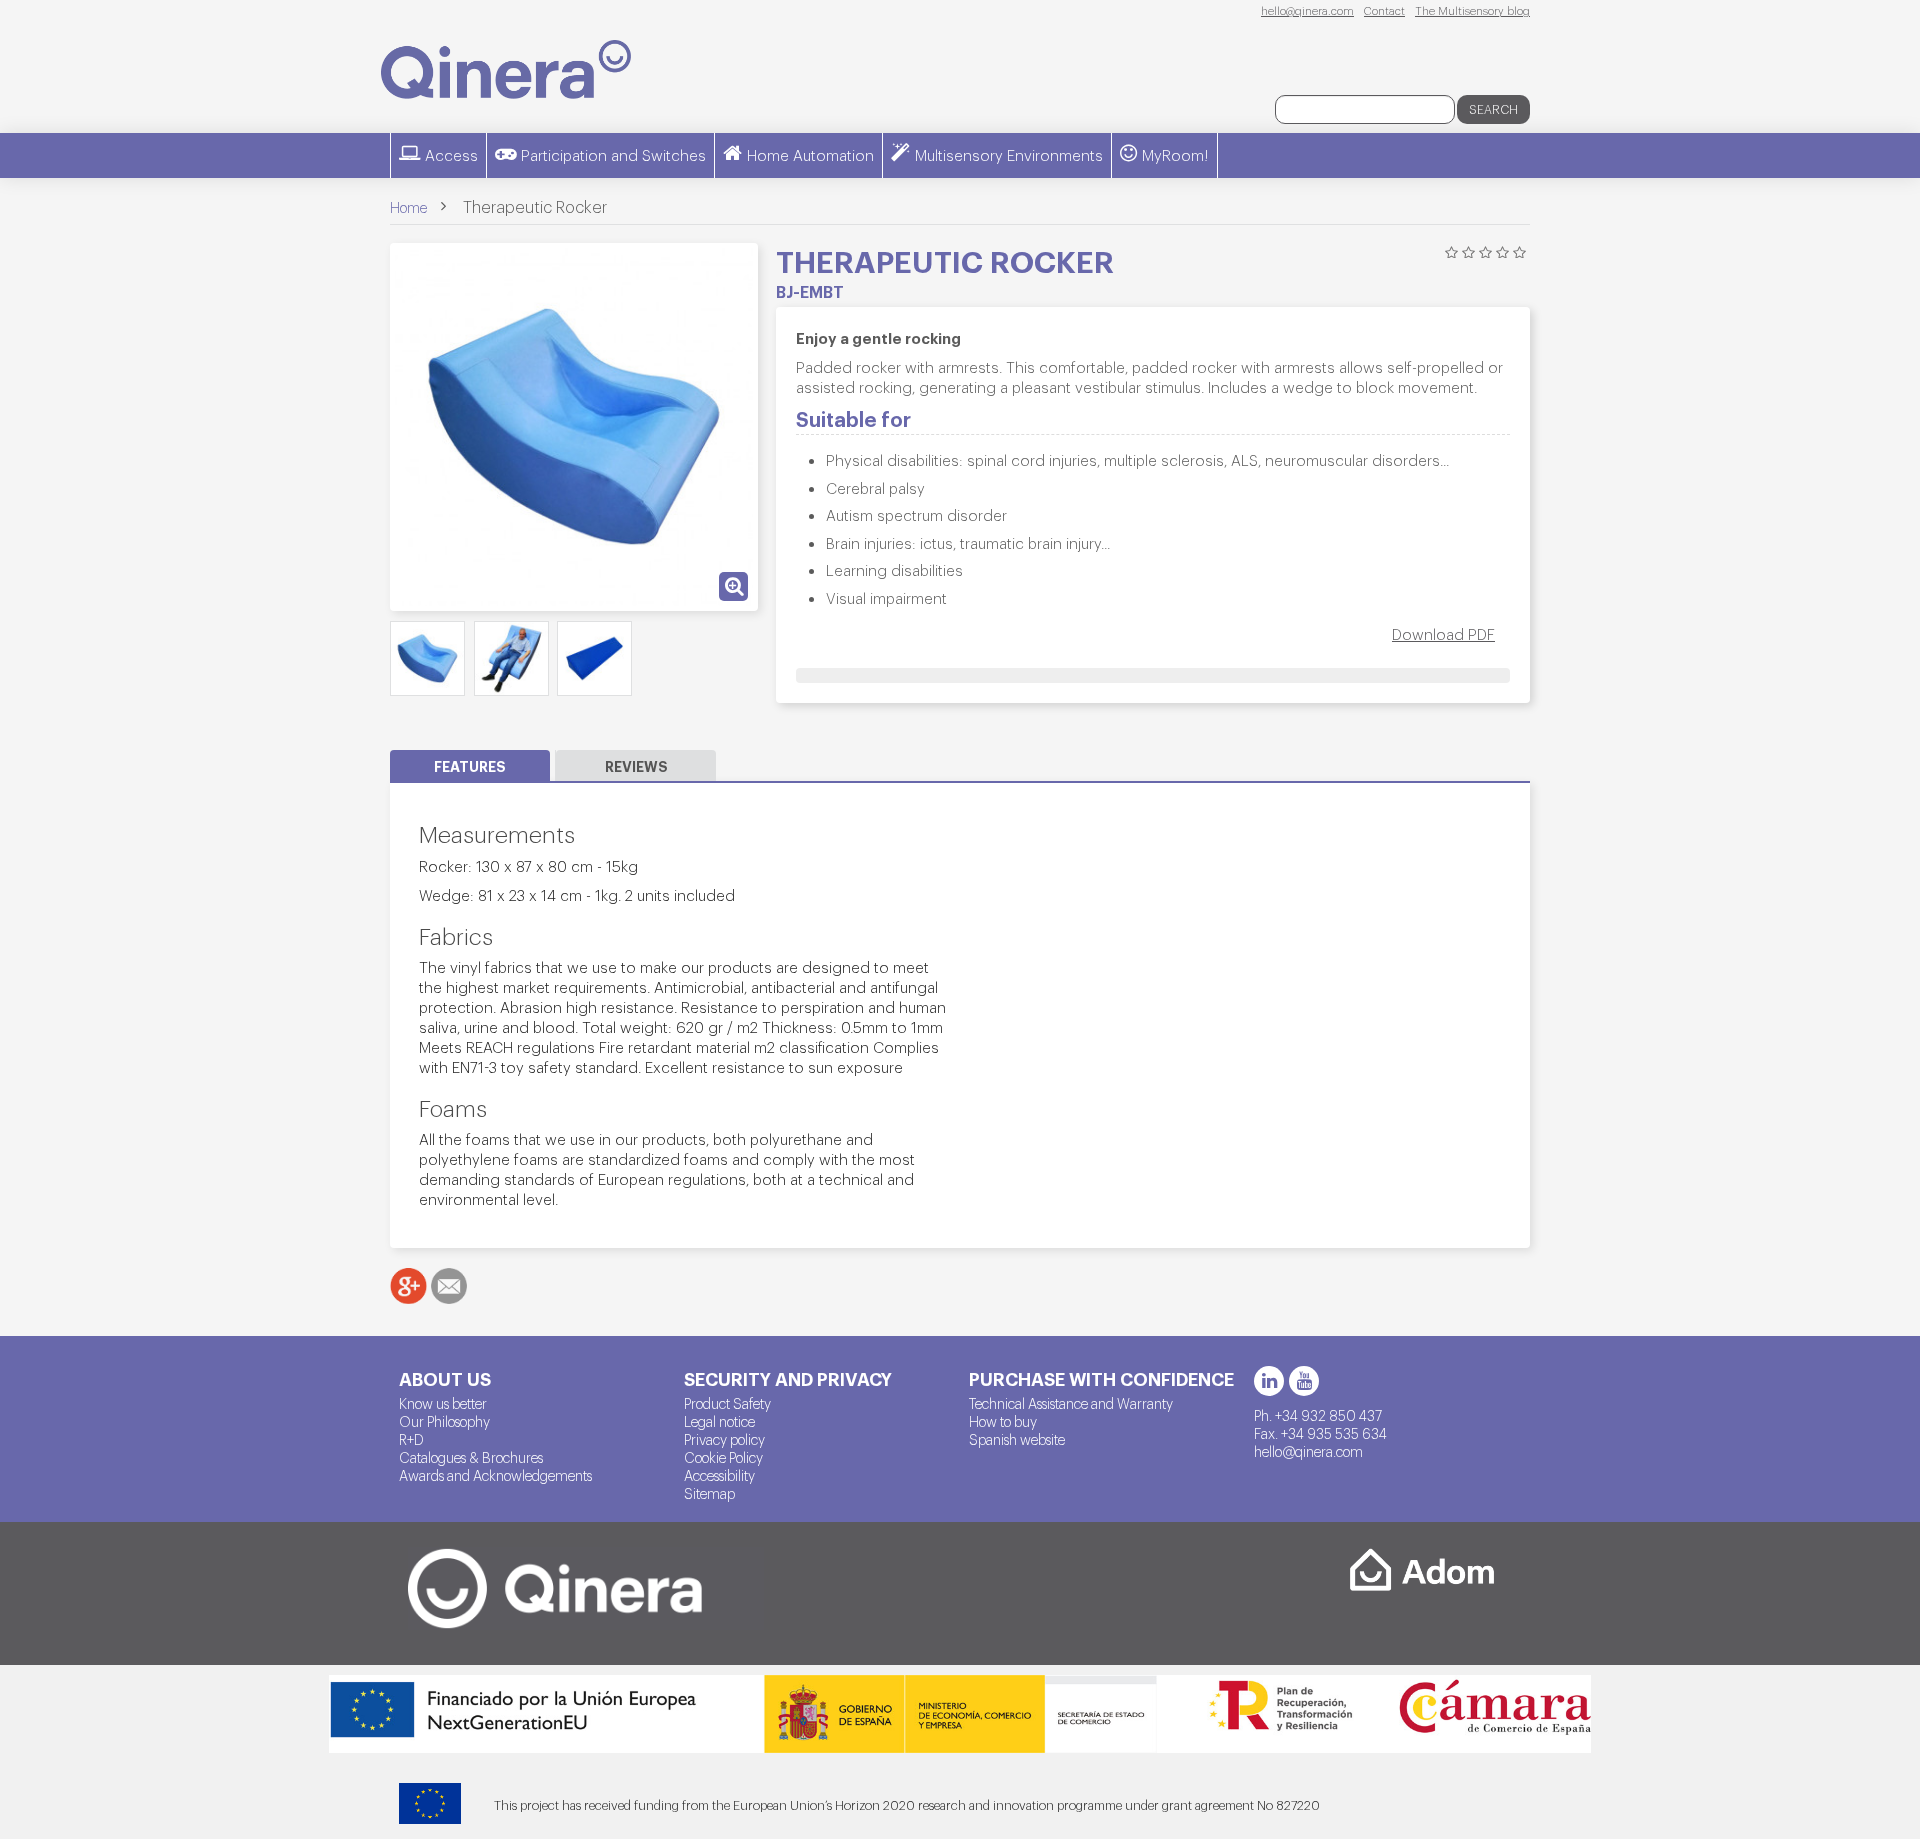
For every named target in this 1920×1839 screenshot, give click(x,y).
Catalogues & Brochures (471, 1457)
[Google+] (408, 1286)
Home (408, 207)
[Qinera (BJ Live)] (506, 69)
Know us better (443, 1403)
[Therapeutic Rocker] (427, 658)
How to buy (1003, 1421)
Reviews (636, 765)
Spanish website (1017, 1439)
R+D (411, 1439)
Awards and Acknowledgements (495, 1475)
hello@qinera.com (1307, 10)
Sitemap (709, 1493)
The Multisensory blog (1472, 10)
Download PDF (1443, 633)
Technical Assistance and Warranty (1071, 1403)
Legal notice (719, 1421)
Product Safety (727, 1403)
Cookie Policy (723, 1457)
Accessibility (719, 1475)
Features (470, 765)
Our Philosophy (444, 1421)
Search (1493, 109)
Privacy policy (724, 1439)
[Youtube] (1304, 1381)
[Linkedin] (1269, 1381)
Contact (1384, 10)
